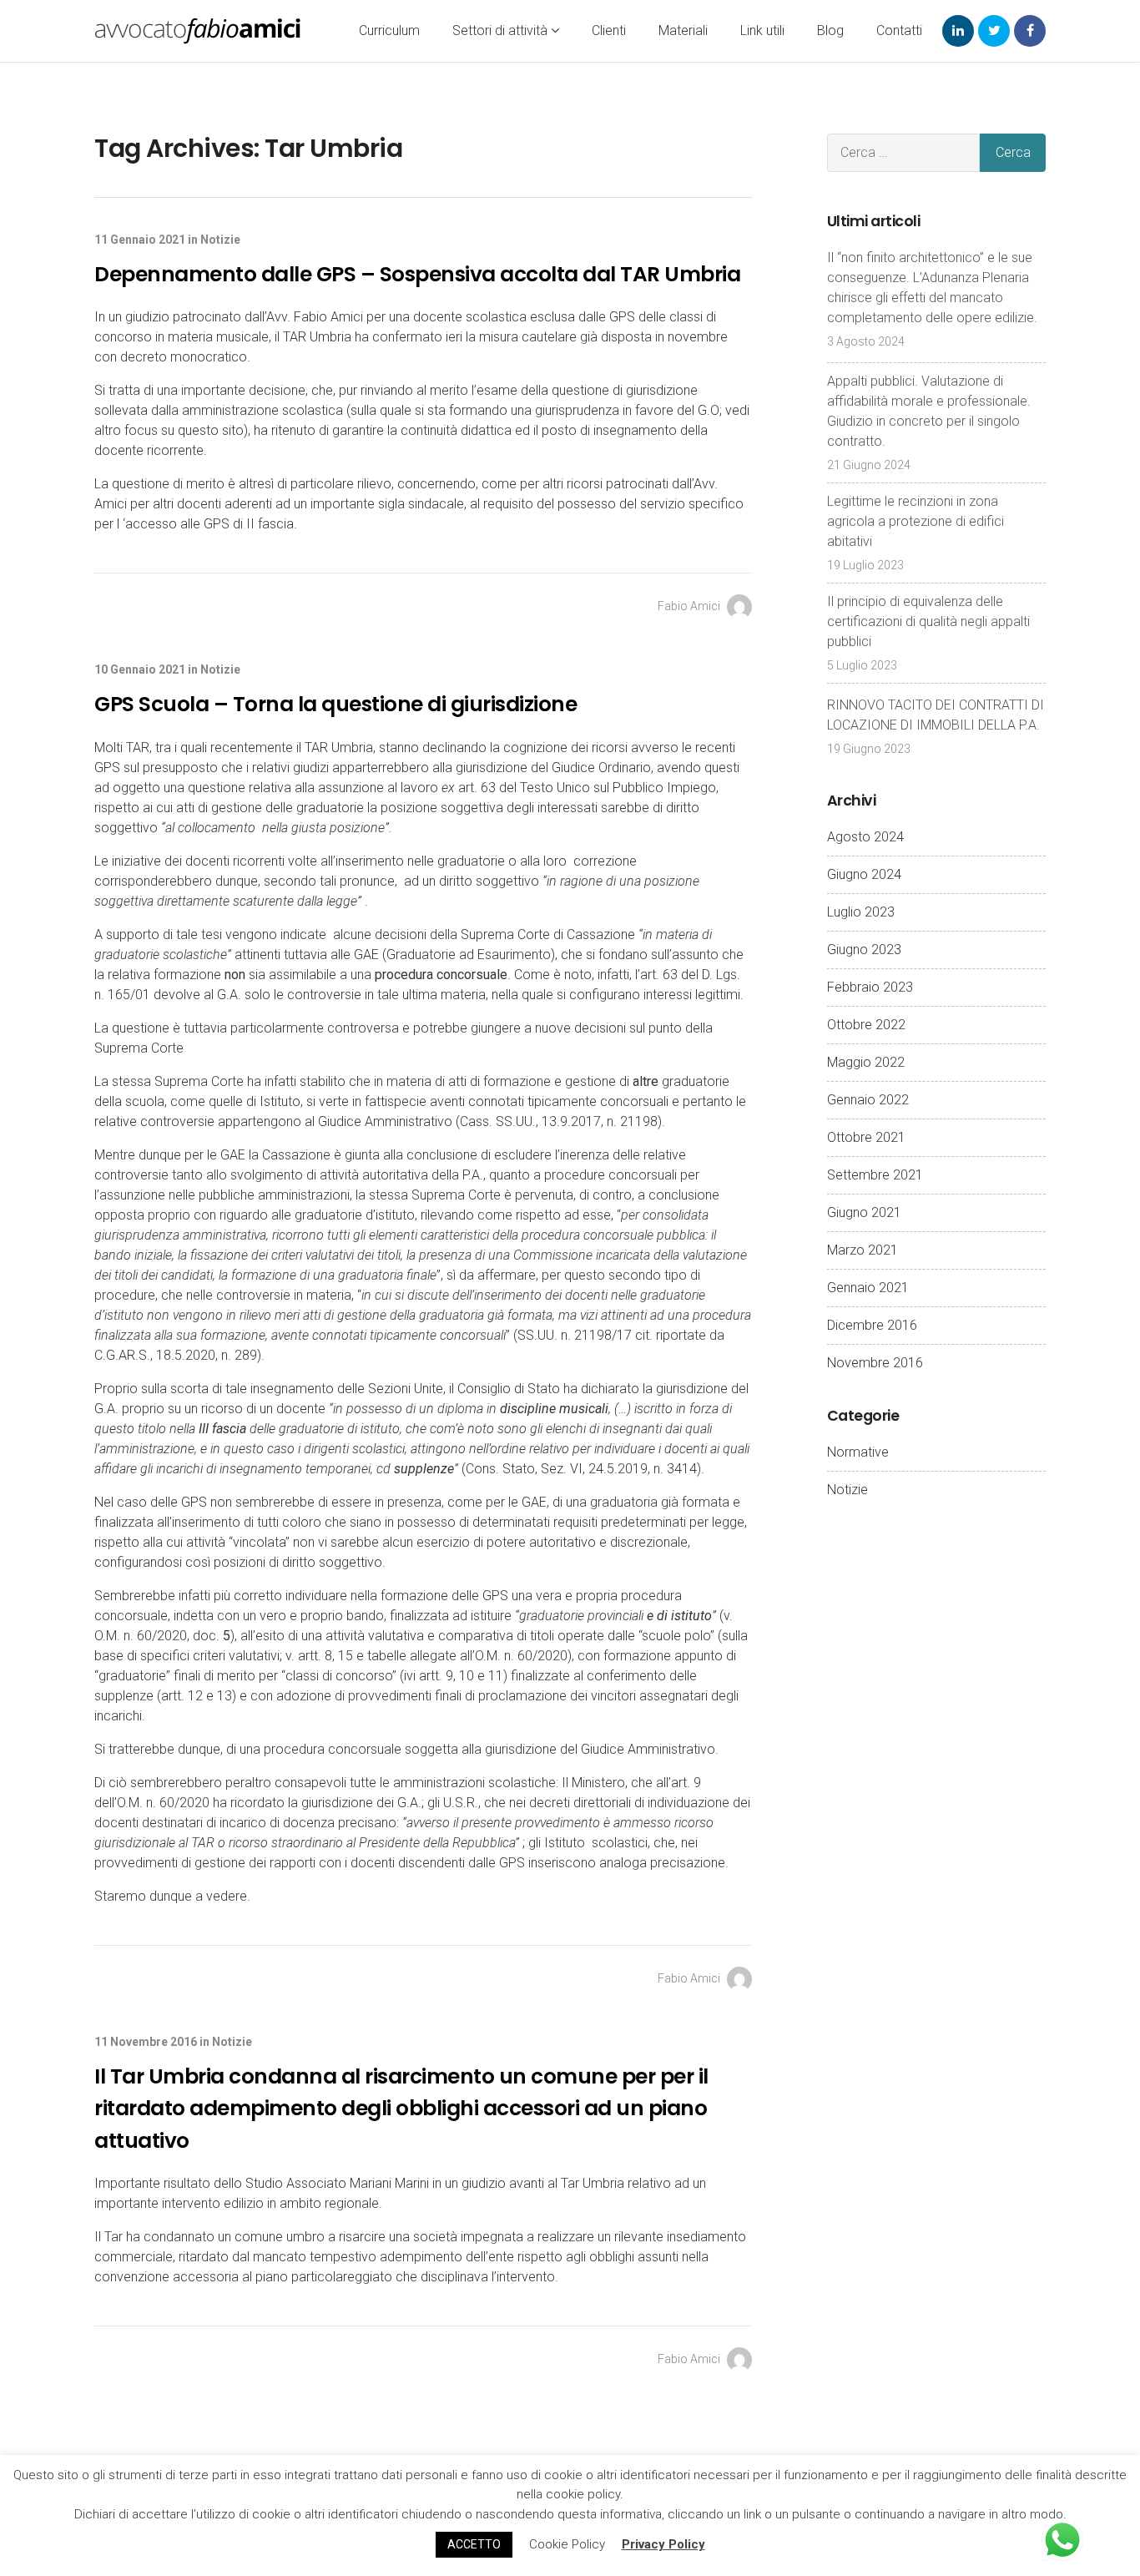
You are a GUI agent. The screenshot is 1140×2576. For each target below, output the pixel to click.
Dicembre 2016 (872, 1325)
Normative (858, 1452)
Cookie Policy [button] (567, 2544)
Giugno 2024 (864, 874)
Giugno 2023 (864, 950)
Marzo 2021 (863, 1250)
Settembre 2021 (875, 1175)
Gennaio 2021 (868, 1288)
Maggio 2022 (866, 1062)
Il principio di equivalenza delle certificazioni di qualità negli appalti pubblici (928, 621)
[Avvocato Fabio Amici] (198, 31)
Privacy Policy (663, 2544)
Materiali (683, 30)
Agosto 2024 (865, 837)
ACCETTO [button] (474, 2544)
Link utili (762, 30)
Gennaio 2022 (868, 1100)
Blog (830, 30)
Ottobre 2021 (866, 1137)
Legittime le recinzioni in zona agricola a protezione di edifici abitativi (916, 521)
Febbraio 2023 (870, 987)
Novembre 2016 (875, 1363)
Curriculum (389, 30)
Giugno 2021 (864, 1212)
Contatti (899, 30)
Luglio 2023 (861, 912)
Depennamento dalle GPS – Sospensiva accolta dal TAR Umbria (417, 274)
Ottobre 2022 (866, 1025)
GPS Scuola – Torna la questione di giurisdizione (335, 704)
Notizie (220, 240)
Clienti (609, 30)
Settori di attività (502, 30)
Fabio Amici (690, 606)
